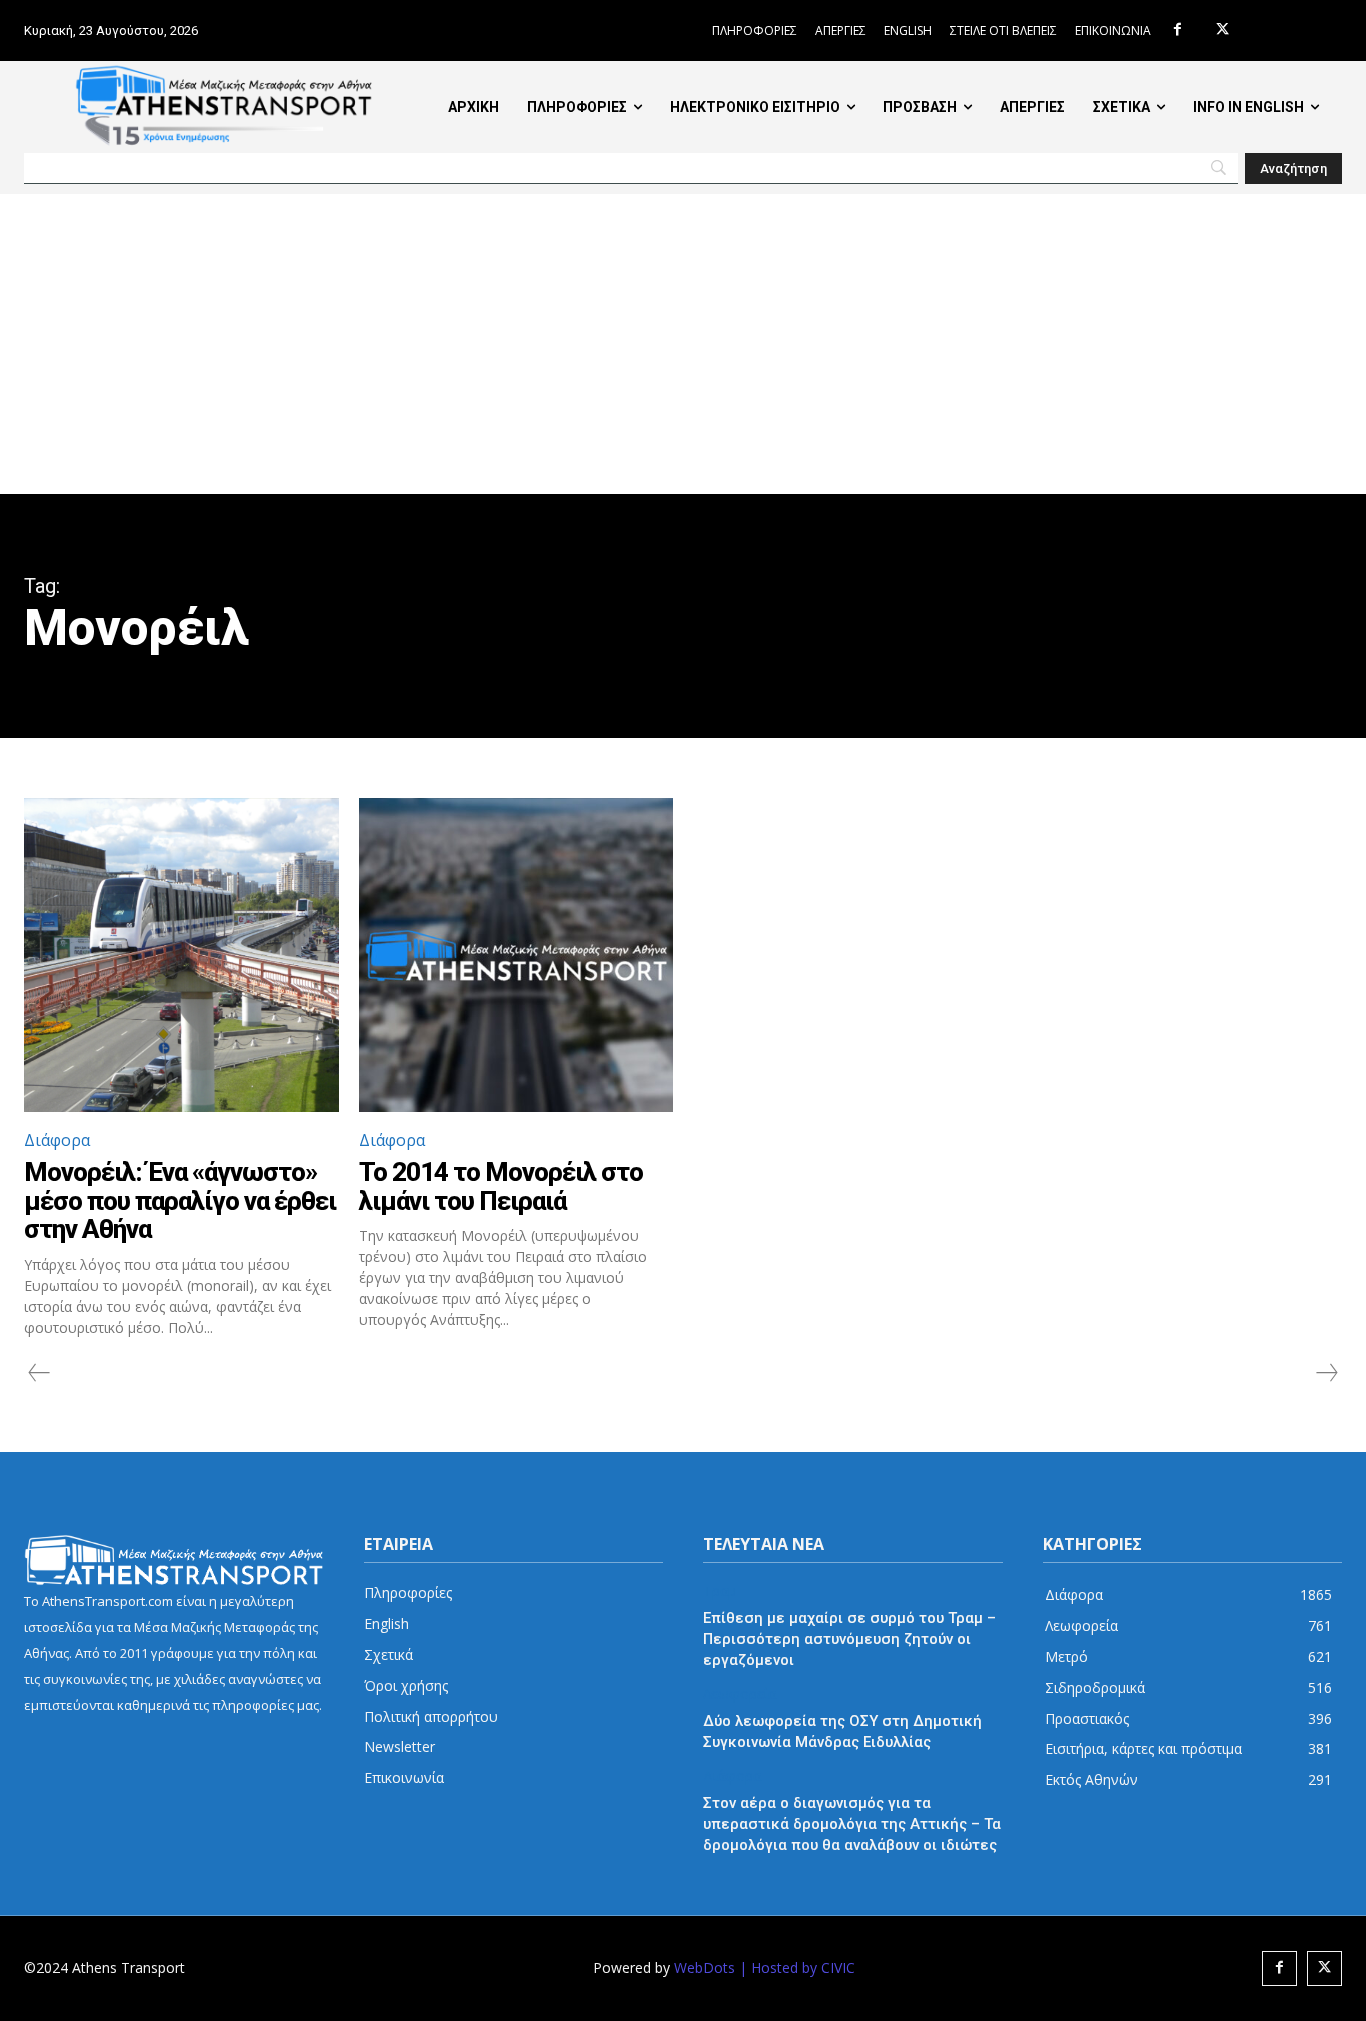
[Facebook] (1177, 30)
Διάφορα (57, 1140)
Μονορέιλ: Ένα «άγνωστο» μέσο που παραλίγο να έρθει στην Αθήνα (180, 1200)
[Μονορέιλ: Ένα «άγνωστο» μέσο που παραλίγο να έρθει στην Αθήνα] (181, 955)
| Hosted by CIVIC (797, 1967)
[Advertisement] (683, 344)
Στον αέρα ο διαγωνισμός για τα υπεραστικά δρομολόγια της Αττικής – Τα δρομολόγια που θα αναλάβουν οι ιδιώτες (852, 1824)
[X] (1222, 30)
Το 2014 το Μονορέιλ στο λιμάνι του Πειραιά (501, 1186)
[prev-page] (39, 1373)
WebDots (704, 1967)
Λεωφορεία (739, 1694)
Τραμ (719, 1591)
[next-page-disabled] (1326, 1373)
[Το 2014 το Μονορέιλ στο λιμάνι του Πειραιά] (516, 955)
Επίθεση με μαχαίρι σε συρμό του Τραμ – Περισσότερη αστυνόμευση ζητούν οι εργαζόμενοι (849, 1639)
